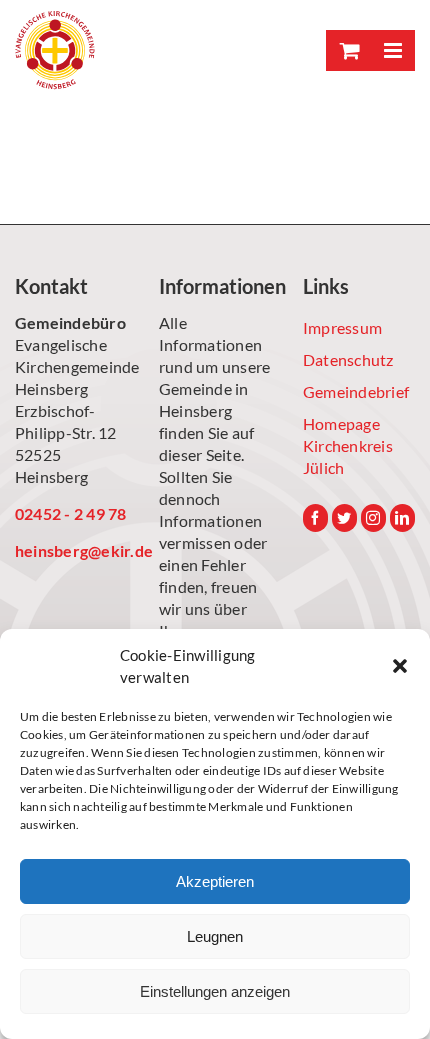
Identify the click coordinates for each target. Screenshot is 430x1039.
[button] (400, 666)
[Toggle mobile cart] (348, 50)
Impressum (342, 327)
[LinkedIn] (402, 518)
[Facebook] (315, 518)
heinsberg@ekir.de (71, 550)
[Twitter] (344, 518)
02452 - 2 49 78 (71, 513)
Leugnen (215, 936)
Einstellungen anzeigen (215, 991)
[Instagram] (373, 518)
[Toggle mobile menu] (392, 50)
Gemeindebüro (70, 322)
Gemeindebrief (356, 391)
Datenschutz (348, 359)
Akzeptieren (215, 881)
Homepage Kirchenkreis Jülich (348, 445)
